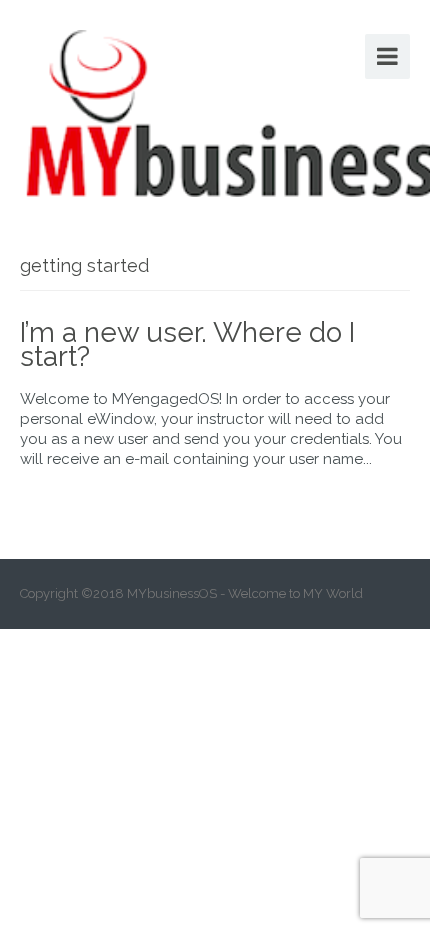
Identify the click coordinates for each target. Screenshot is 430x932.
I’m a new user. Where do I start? (187, 344)
